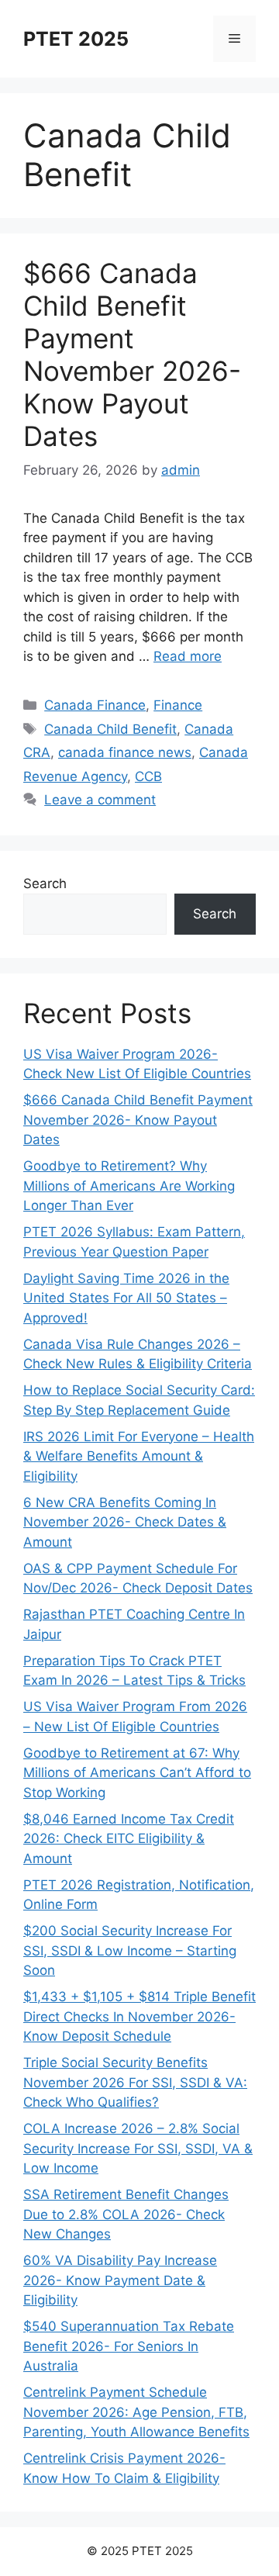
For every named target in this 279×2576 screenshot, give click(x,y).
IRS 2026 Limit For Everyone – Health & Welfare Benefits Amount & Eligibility (139, 1456)
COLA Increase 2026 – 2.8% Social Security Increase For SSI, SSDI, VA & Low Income (138, 2148)
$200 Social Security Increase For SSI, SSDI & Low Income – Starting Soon (130, 1950)
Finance (178, 705)
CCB (148, 776)
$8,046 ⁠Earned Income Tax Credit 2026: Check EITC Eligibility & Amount (129, 1839)
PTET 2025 (76, 39)
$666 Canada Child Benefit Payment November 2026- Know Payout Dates (132, 354)
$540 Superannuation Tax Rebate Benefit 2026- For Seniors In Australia (129, 2346)
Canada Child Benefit (110, 729)
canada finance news (125, 752)
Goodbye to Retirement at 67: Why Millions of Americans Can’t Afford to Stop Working (137, 1773)
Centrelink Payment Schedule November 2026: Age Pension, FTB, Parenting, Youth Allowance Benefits (136, 2412)
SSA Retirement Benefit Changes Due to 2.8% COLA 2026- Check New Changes (126, 2214)
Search (45, 883)
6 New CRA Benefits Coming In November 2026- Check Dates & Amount (125, 1522)
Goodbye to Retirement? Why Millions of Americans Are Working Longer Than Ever (129, 1186)
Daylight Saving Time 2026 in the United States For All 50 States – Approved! (126, 1298)
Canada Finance (95, 705)
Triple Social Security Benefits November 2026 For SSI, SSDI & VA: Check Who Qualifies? (135, 2082)
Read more (188, 656)
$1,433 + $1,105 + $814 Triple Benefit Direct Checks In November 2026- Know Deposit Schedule (139, 2016)
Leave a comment (100, 800)
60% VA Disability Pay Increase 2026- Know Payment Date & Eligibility (120, 2280)
